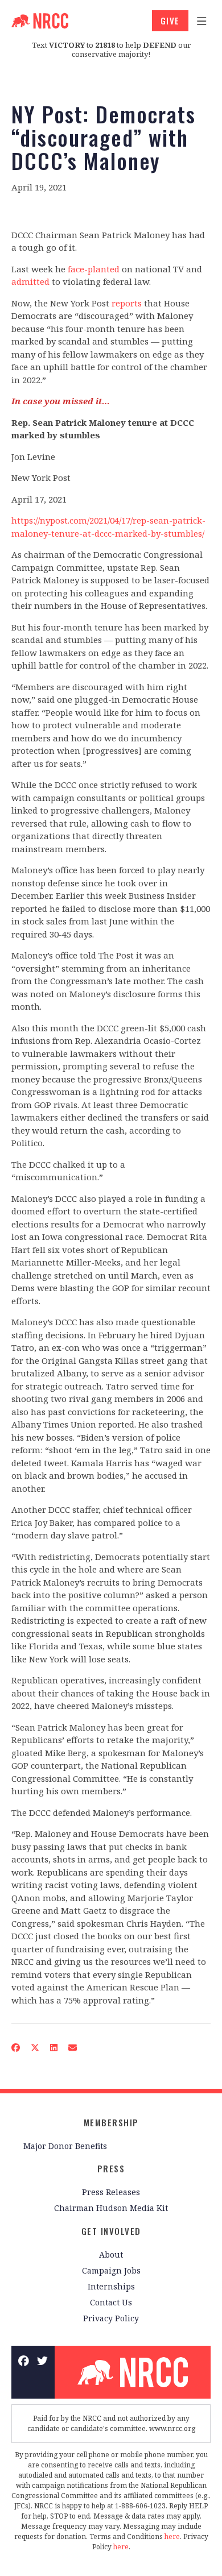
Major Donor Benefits (65, 2146)
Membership (111, 2122)
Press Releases (111, 2192)
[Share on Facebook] (16, 2048)
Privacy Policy (111, 2318)
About (111, 2254)
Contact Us (111, 2302)
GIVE (170, 20)
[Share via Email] (73, 2048)
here (172, 2536)
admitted (30, 281)
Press (111, 2168)
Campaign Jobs (111, 2270)
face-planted (94, 269)
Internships (111, 2286)
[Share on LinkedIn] (54, 2048)
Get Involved (111, 2231)
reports (127, 303)
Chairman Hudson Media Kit (111, 2208)
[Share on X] (35, 2048)
